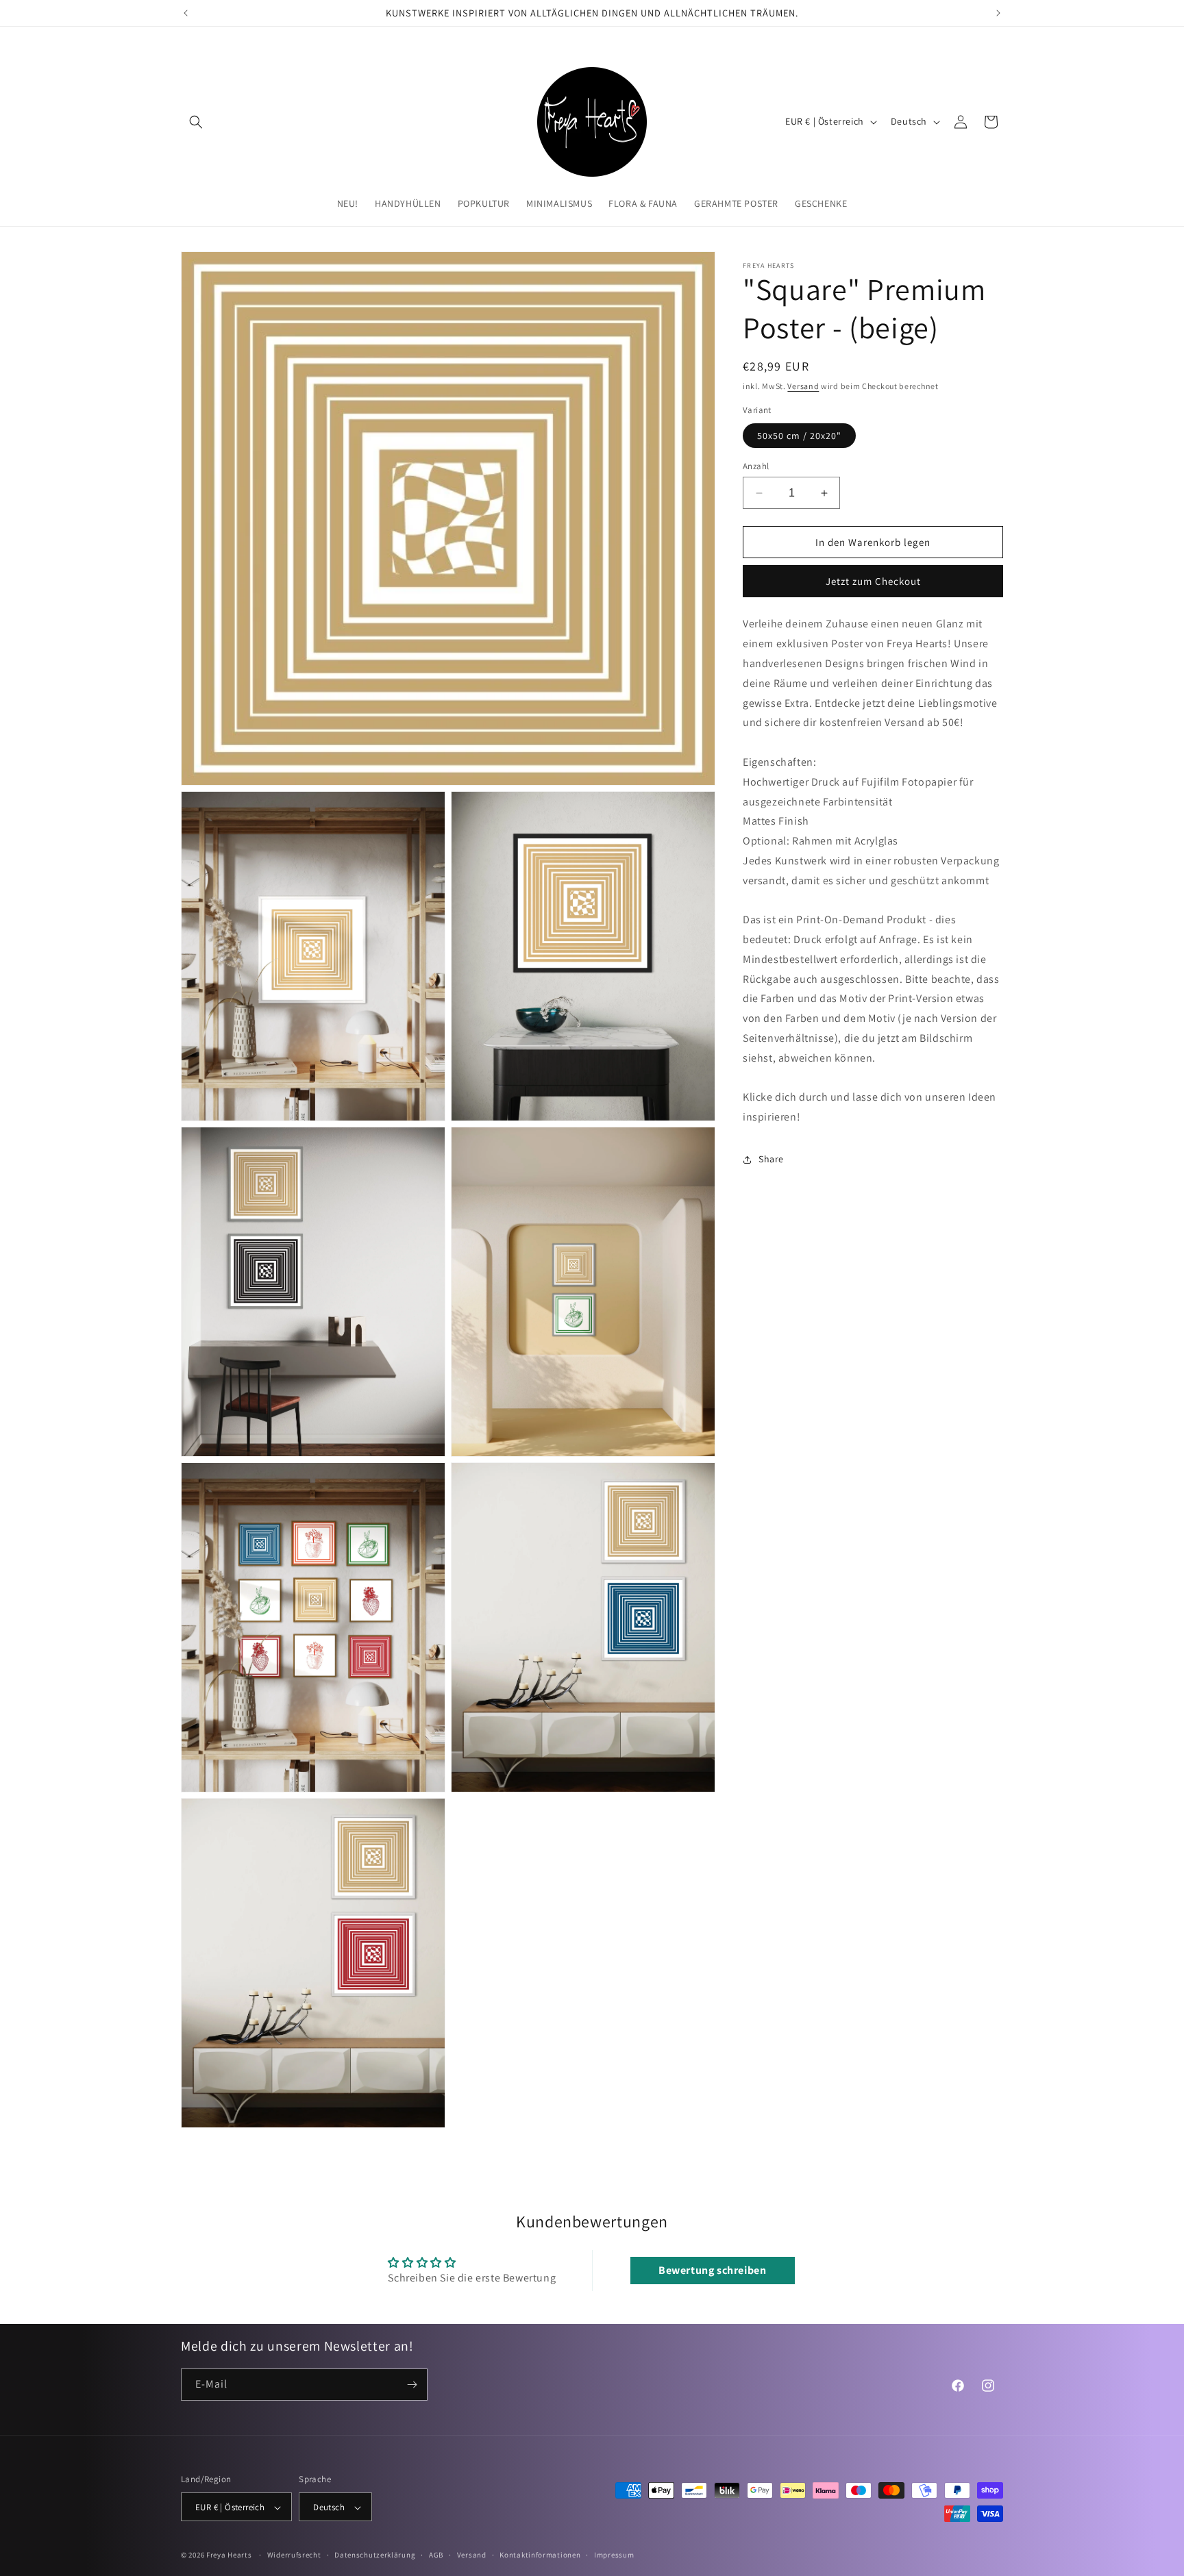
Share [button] (771, 1160)
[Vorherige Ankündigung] (186, 13)
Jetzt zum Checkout (873, 582)
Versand (803, 386)
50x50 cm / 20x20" (799, 436)
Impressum (614, 2555)
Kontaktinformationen (540, 2555)
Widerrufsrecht (294, 2555)
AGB (436, 2555)
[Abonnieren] (412, 2385)
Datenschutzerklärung (375, 2555)
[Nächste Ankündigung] (998, 13)
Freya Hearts (229, 2555)
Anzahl (756, 466)
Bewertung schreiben (712, 2270)
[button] (196, 122)
